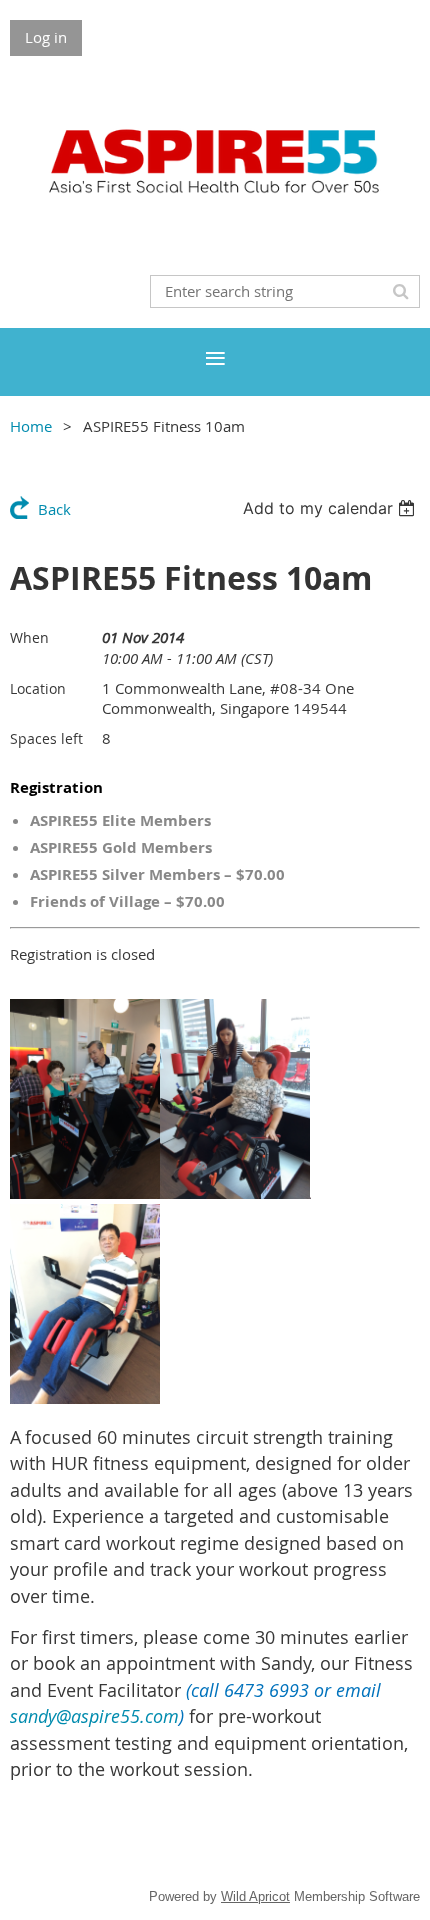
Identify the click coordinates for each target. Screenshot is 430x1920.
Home (31, 426)
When (29, 637)
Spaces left (46, 738)
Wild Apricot (255, 1896)
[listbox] (331, 508)
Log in (46, 37)
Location (38, 688)
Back (54, 509)
